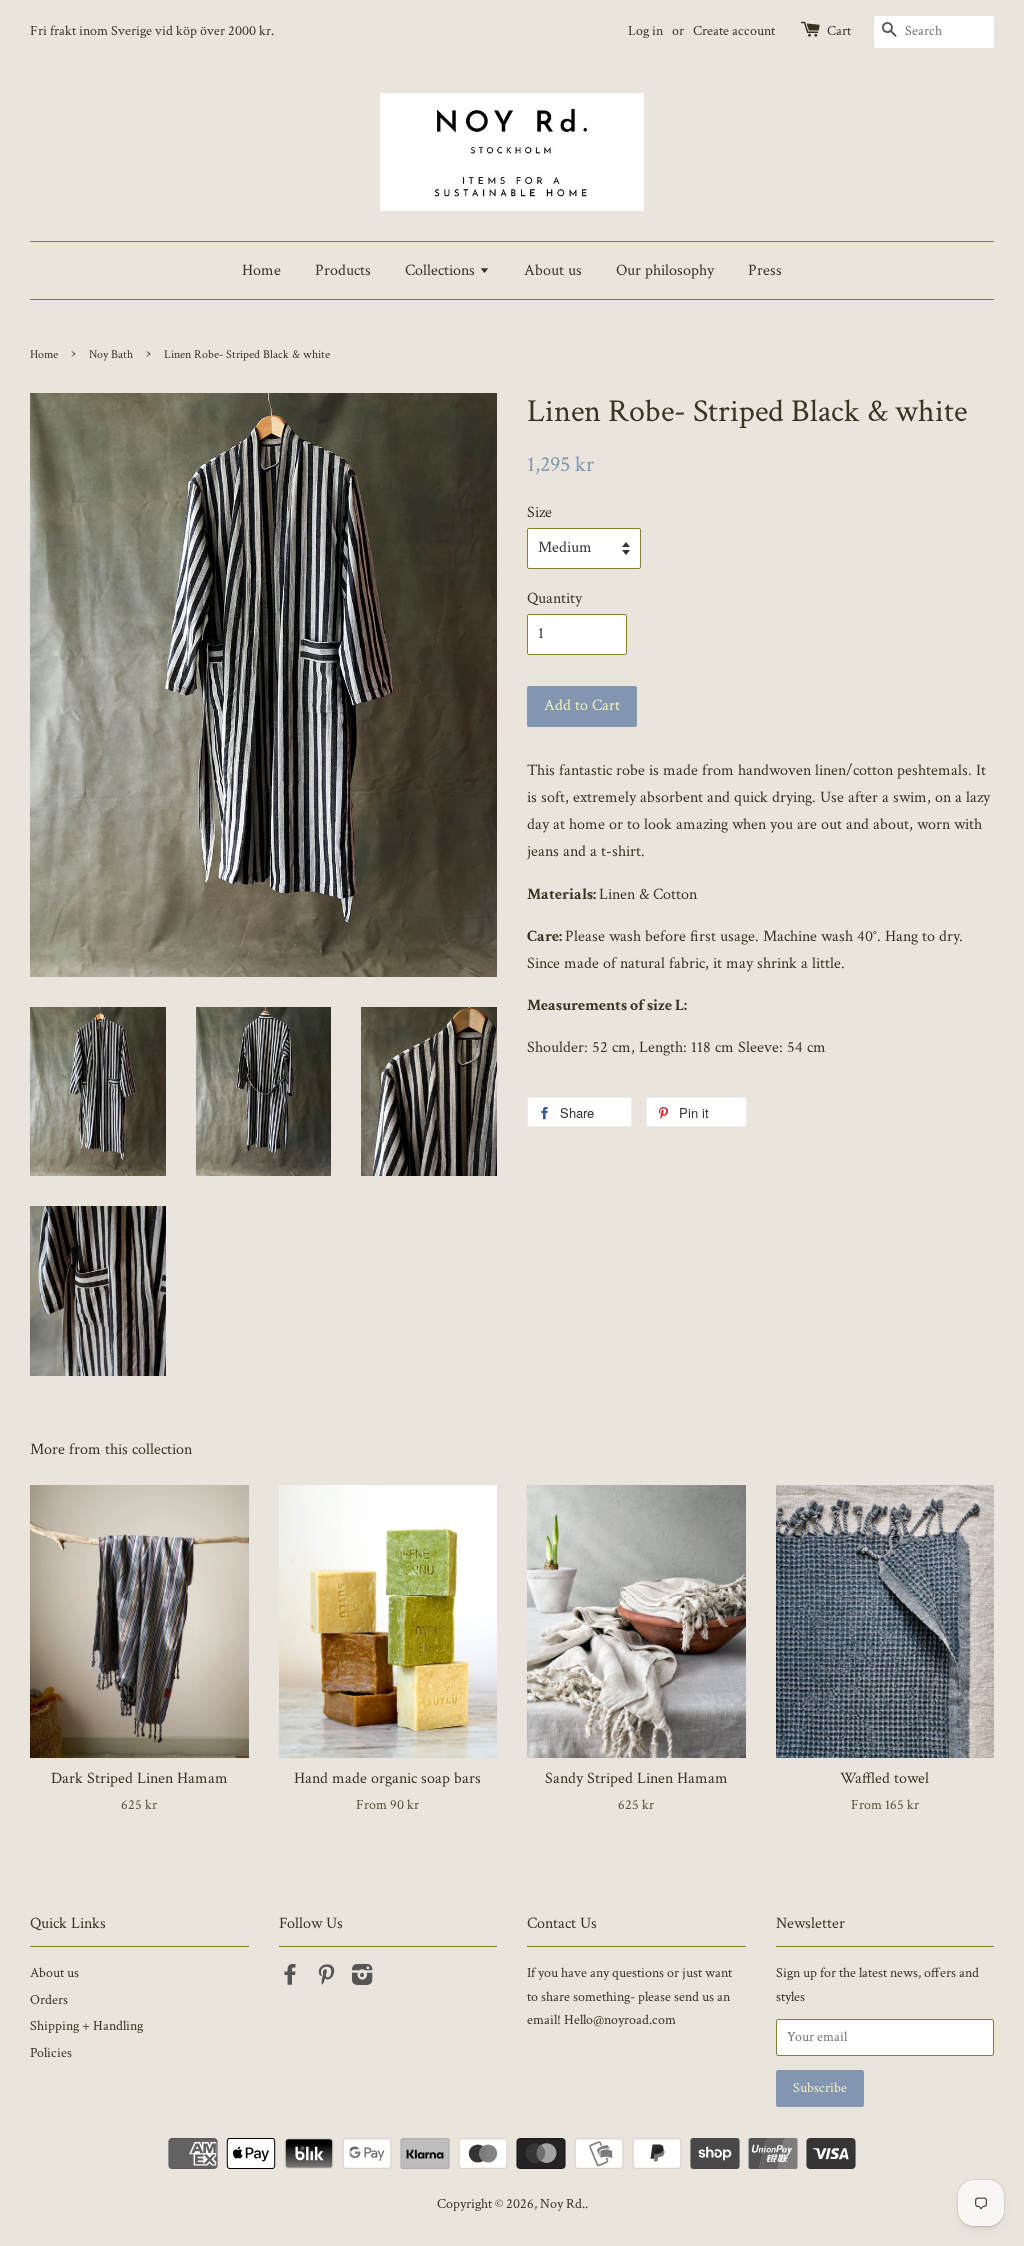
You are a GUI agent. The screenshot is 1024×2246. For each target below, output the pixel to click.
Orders (49, 2000)
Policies (51, 2053)
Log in (645, 31)
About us (553, 270)
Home (261, 270)
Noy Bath (111, 354)
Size (539, 512)
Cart (839, 31)
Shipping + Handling (86, 2026)
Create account (734, 31)
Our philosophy (665, 270)
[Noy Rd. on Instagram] (362, 1979)
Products (343, 270)
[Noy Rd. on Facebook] (290, 1979)
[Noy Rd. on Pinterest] (326, 1979)
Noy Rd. (562, 2204)
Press (765, 270)
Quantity (554, 598)
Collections (442, 270)
